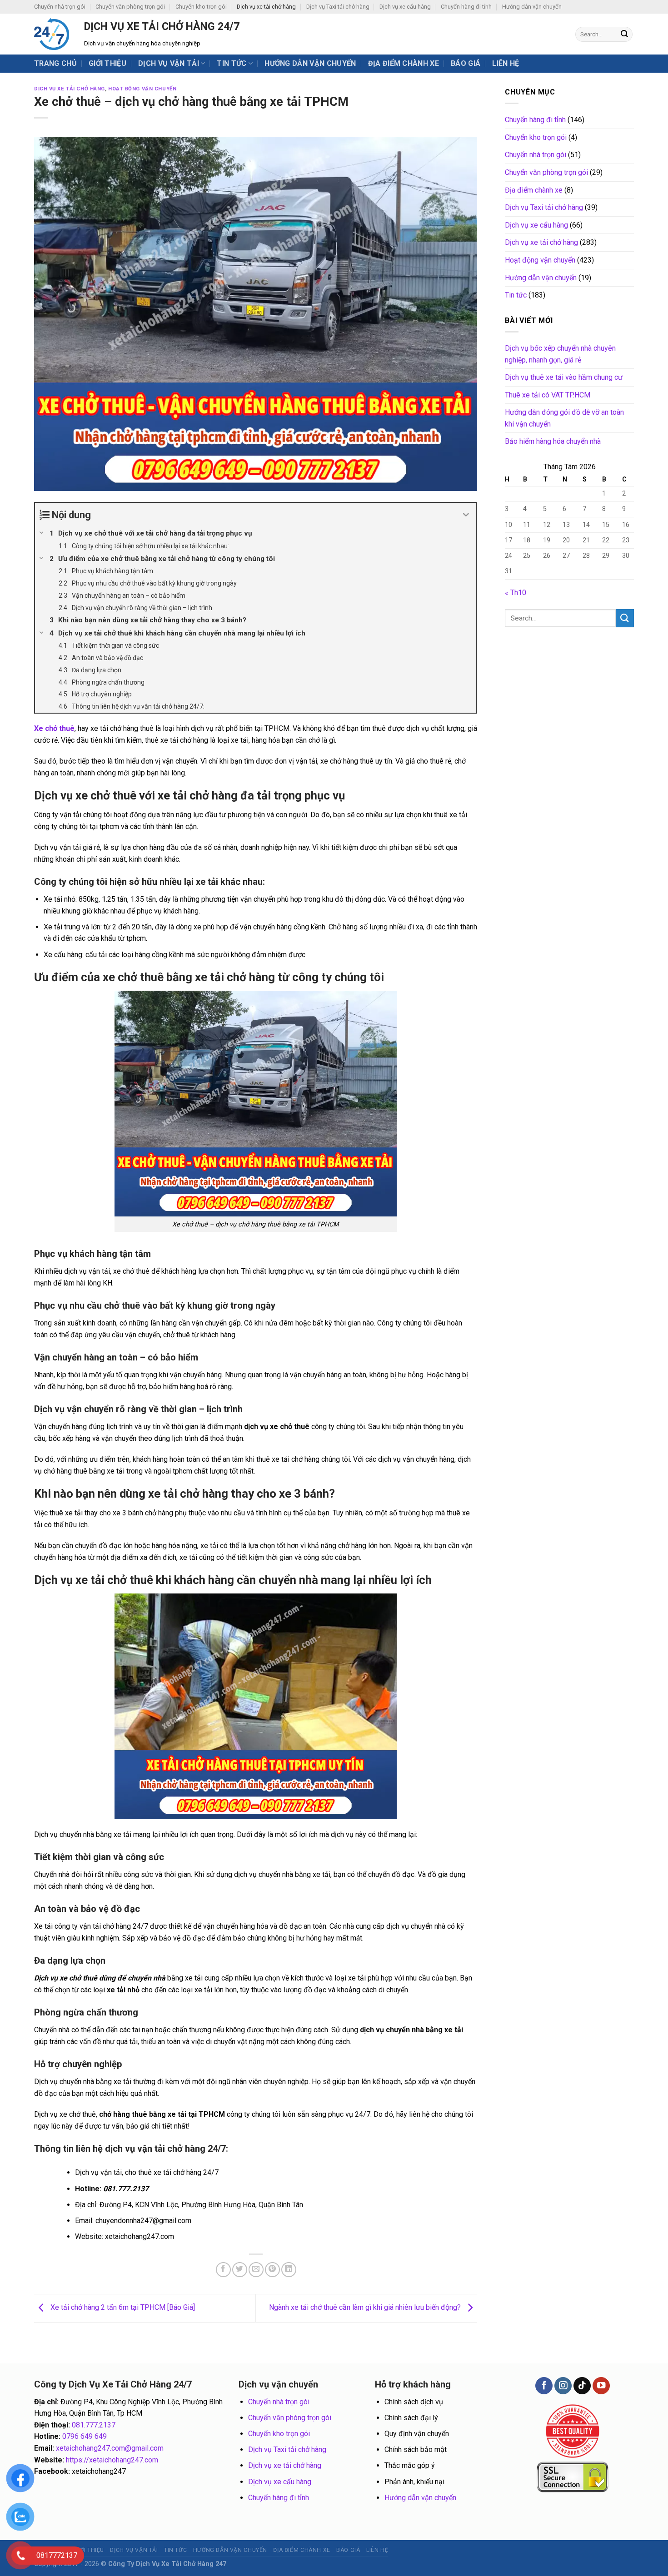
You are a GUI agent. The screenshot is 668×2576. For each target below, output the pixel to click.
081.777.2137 (94, 2425)
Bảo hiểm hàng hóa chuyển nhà (553, 441)
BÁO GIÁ (466, 63)
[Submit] (624, 35)
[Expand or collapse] (466, 515)
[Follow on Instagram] (563, 2386)
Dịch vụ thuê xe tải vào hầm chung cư (564, 377)
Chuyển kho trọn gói (201, 7)
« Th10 (516, 592)
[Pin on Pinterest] (272, 2270)
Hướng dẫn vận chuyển (532, 7)
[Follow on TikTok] (582, 2386)
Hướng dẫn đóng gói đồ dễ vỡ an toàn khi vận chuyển (564, 418)
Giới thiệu (107, 63)
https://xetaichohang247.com (112, 2460)
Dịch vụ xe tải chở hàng (266, 7)
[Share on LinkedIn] (289, 2270)
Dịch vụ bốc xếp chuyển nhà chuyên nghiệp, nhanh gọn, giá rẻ (560, 354)
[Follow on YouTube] (601, 2386)
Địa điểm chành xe (404, 63)
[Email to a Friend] (256, 2270)
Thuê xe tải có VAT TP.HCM (548, 395)
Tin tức (232, 63)
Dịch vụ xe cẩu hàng (405, 7)
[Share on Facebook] (223, 2270)
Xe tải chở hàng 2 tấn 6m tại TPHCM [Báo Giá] (122, 2307)
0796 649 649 (85, 2436)
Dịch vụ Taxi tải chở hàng (338, 7)
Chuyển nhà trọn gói (60, 7)
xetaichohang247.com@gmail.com (110, 2448)
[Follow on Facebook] (544, 2386)
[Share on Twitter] (240, 2270)
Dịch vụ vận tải (169, 63)
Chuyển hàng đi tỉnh (466, 7)
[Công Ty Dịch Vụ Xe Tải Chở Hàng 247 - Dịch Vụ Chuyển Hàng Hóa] (52, 34)
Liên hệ (506, 63)
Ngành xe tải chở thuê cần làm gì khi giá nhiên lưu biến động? (366, 2307)
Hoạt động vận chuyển (142, 89)
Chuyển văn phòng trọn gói (130, 7)
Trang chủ (55, 63)
